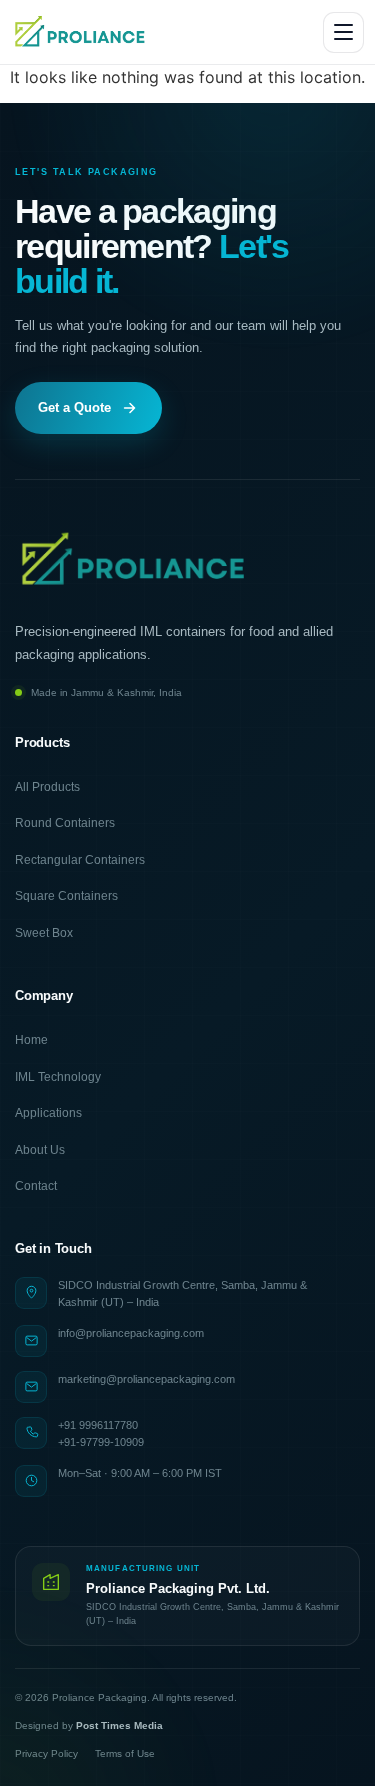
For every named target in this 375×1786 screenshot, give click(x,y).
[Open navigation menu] (343, 32)
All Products (47, 787)
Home (31, 1040)
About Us (40, 1150)
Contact (36, 1186)
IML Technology (58, 1077)
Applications (48, 1113)
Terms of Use (125, 1753)
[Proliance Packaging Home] (81, 31)
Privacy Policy (46, 1753)
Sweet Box (44, 933)
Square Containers (66, 896)
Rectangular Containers (80, 860)
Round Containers (65, 823)
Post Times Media (119, 1725)
